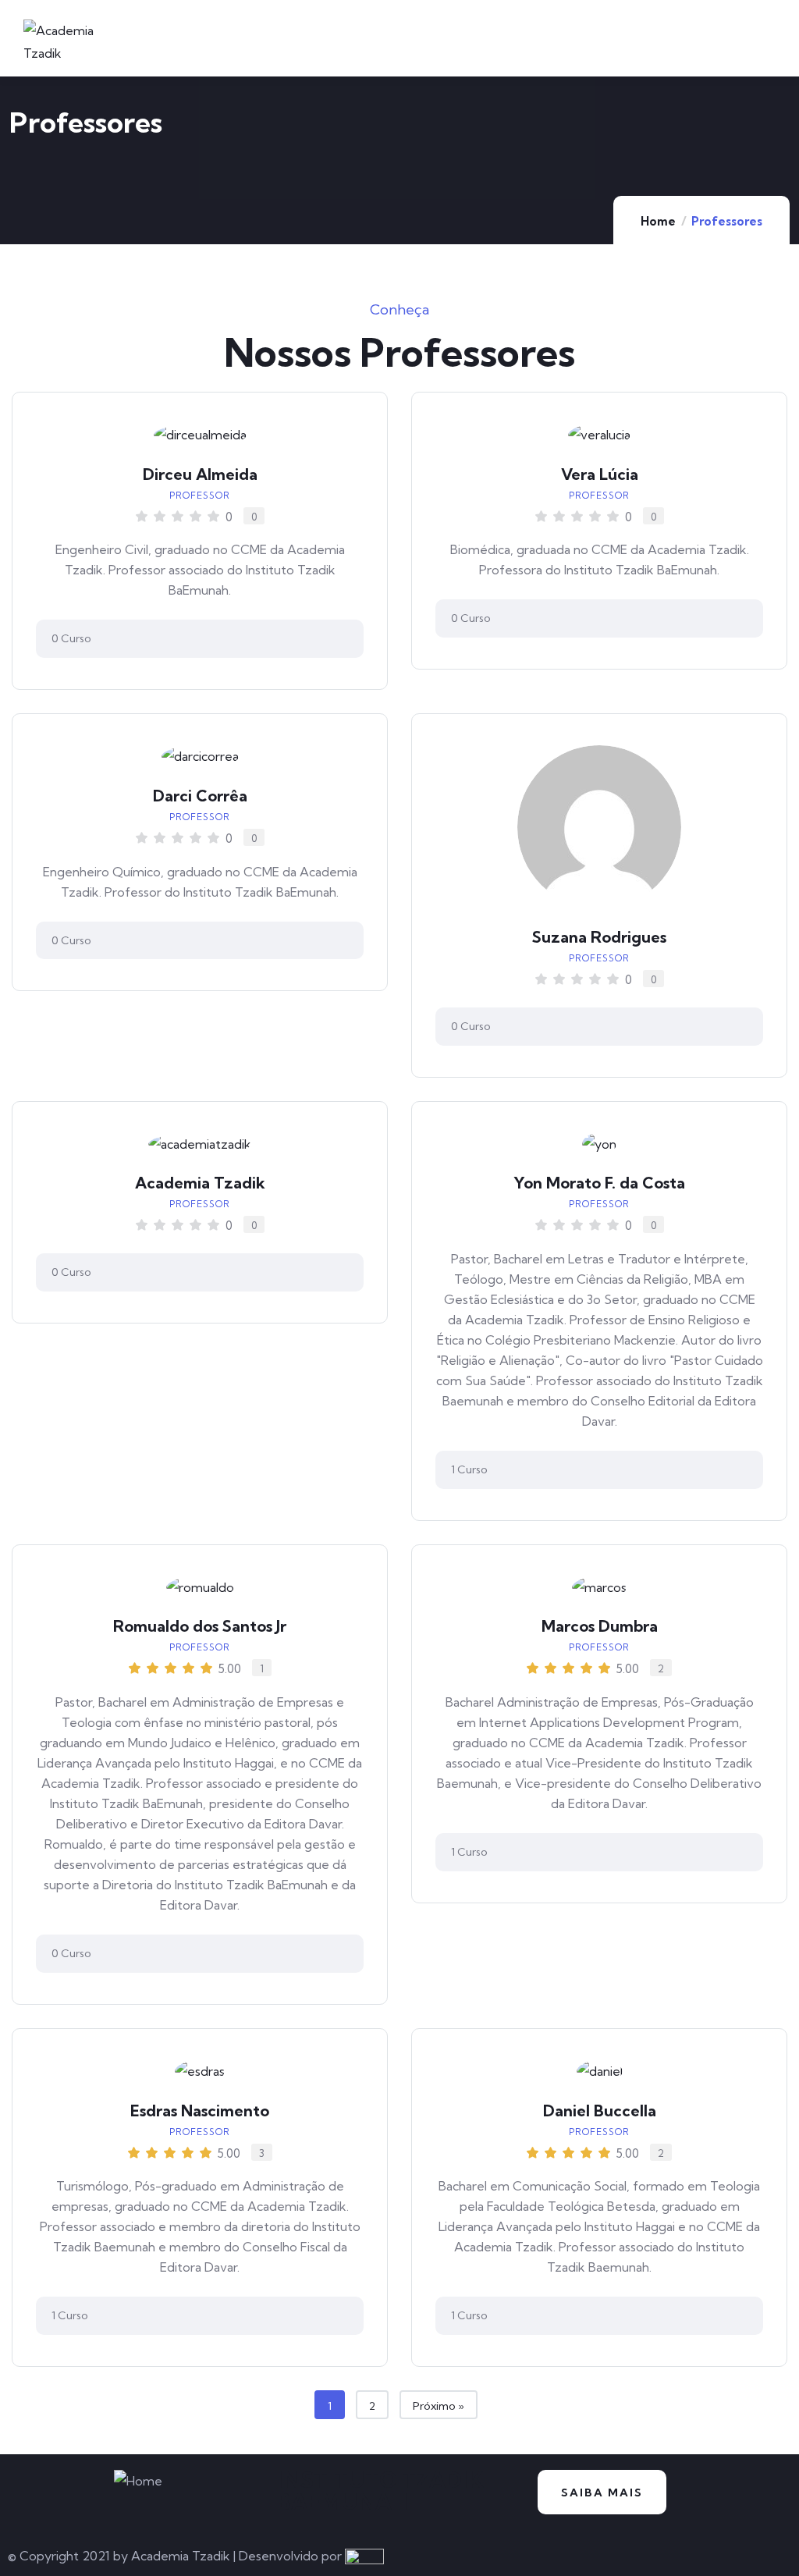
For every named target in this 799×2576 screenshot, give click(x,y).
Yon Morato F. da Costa (599, 1183)
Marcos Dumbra (600, 1626)
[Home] (138, 2481)
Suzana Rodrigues (599, 937)
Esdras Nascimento (200, 2111)
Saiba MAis (602, 2493)
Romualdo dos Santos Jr (200, 1626)
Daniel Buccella (600, 2111)
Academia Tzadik (200, 1183)
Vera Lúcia (600, 474)
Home (658, 221)
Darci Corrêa (200, 796)
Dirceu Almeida (200, 474)
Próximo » (439, 2406)
